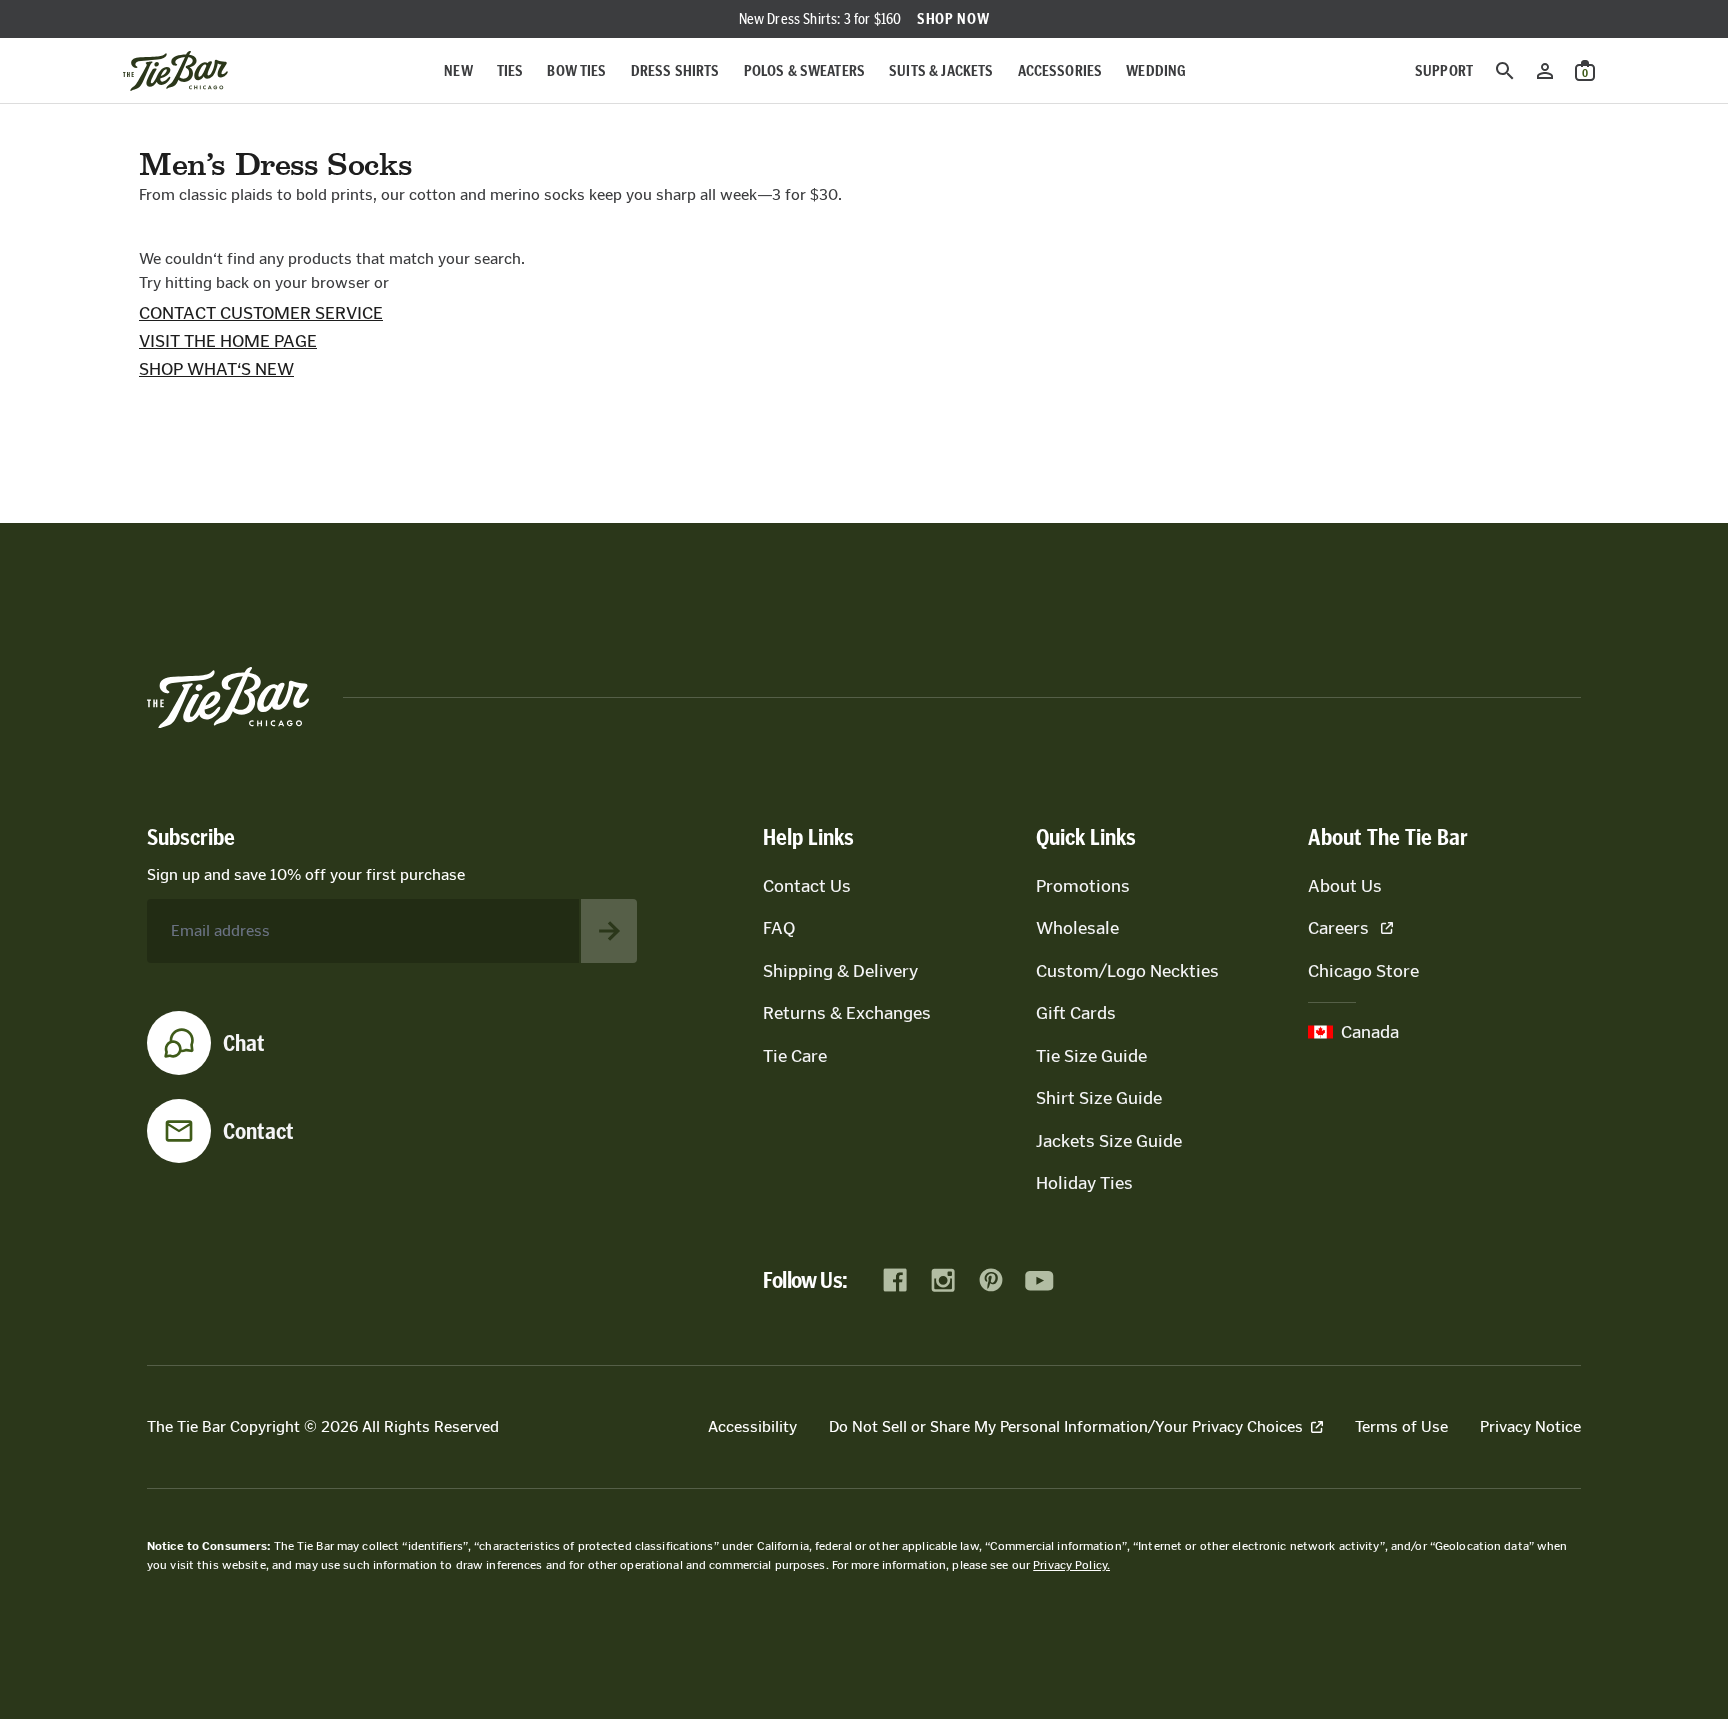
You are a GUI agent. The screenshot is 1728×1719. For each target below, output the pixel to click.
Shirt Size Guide (1099, 1098)
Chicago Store (1363, 971)
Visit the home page (228, 341)
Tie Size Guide (1091, 1056)
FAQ (779, 928)
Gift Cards (1076, 1013)
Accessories (1060, 70)
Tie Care (795, 1056)
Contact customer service (261, 313)
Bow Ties (576, 70)
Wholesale (1077, 928)
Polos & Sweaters (805, 70)
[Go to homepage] (175, 71)
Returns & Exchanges (847, 1013)
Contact (258, 1131)
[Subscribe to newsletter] (609, 931)
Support (1444, 70)
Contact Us (807, 886)
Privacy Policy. (1071, 1565)
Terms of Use (1401, 1426)
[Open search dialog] (1505, 71)
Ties (510, 70)
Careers (1338, 928)
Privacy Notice (1530, 1426)
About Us (1345, 886)
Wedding (1156, 70)
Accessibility (752, 1426)
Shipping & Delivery (840, 971)
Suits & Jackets (941, 70)
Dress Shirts (675, 70)
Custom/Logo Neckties (1127, 971)
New (458, 70)
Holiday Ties (1084, 1183)
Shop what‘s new (216, 369)
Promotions (1083, 886)
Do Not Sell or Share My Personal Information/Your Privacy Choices (1066, 1426)
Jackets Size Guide (1109, 1141)
